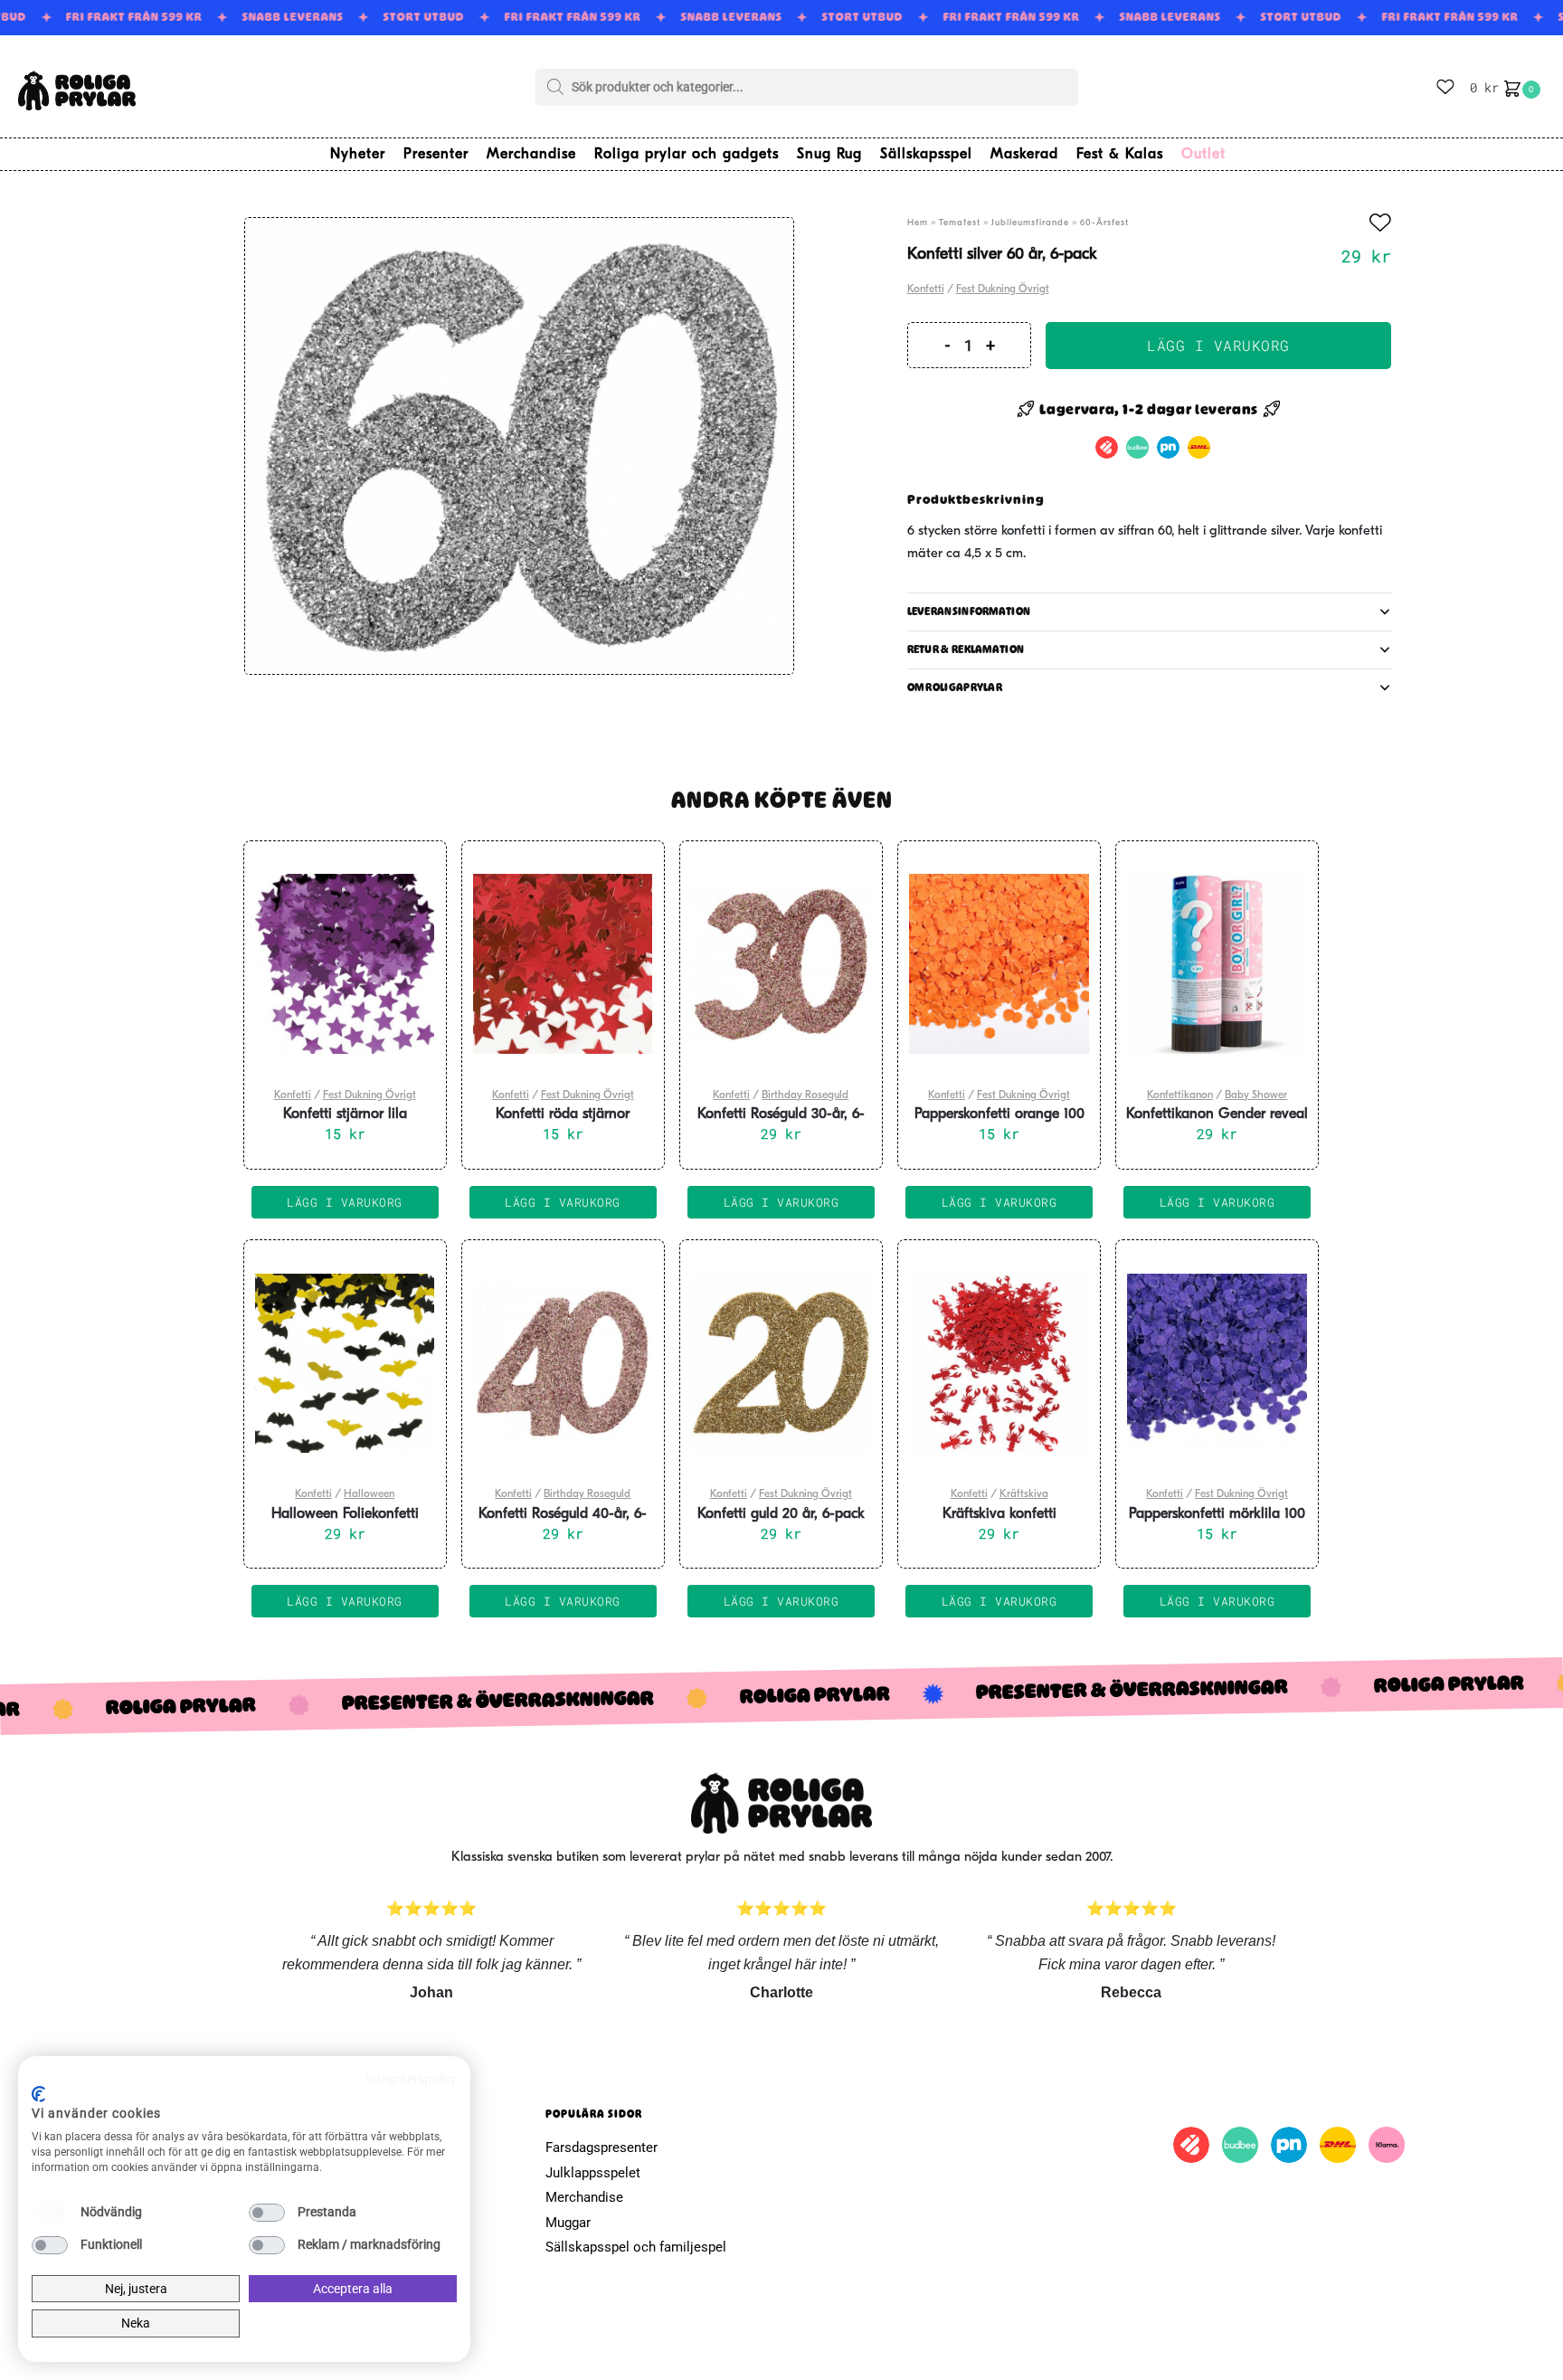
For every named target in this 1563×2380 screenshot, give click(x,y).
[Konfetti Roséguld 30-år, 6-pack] (781, 964)
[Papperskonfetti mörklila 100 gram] (1217, 1363)
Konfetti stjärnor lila (345, 1114)
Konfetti (926, 289)
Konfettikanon (1180, 1095)
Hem (918, 223)
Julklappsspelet (593, 2173)
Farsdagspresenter (602, 2148)
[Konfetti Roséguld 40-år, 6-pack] (563, 1363)
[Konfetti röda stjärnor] (563, 964)
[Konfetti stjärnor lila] (345, 964)
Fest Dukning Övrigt (1003, 289)
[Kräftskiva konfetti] (999, 1363)
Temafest (960, 223)
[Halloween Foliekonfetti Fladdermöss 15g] (345, 1363)
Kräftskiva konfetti (999, 1514)
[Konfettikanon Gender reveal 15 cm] (1217, 964)
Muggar (568, 2223)
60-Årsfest (1104, 223)
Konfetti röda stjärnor (563, 1114)
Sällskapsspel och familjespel (636, 2247)
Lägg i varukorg (1218, 345)
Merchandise (584, 2197)
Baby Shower (1256, 1095)
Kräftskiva (1024, 1494)
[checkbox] (50, 2213)
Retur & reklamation (966, 650)
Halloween (369, 1494)
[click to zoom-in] (519, 446)
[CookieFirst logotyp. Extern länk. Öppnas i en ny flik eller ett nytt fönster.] (38, 2094)
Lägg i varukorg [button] (345, 1202)
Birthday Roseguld (805, 1095)
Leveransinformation (969, 612)
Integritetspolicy (412, 2079)
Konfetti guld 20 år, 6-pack (781, 1514)
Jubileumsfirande (1030, 223)
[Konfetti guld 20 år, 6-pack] (781, 1363)
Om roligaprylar (955, 687)
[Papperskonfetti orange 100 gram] (999, 964)
